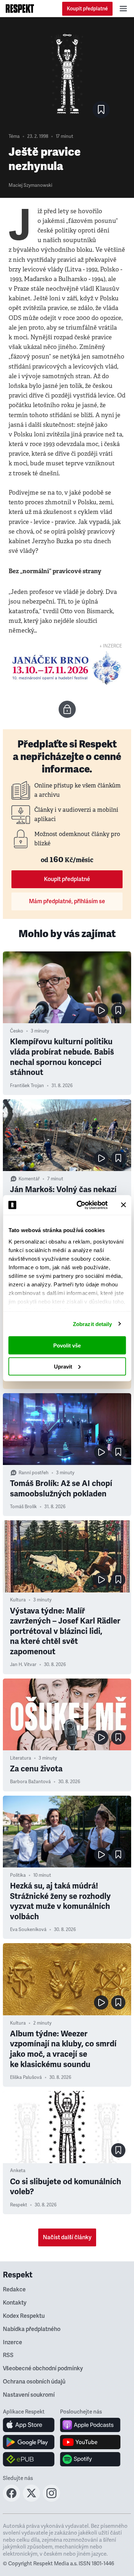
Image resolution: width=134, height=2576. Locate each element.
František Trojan (27, 1086)
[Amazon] (29, 2459)
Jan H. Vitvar (23, 1665)
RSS (8, 2355)
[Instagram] (51, 2500)
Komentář (29, 1179)
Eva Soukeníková (28, 1930)
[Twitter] (31, 2500)
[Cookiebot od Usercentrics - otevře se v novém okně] (80, 1205)
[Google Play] (29, 2442)
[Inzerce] (67, 668)
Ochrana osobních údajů (34, 2382)
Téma (14, 136)
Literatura (21, 1758)
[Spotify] (90, 2459)
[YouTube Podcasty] (90, 2442)
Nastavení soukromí (29, 2395)
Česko (17, 1031)
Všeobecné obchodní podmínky (43, 2369)
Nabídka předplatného (32, 2329)
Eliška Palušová (26, 2077)
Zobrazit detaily (93, 1324)
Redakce (14, 2290)
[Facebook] (11, 2500)
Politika (18, 1875)
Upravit (63, 1366)
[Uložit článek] (101, 110)
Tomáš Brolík (23, 1507)
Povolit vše (67, 1345)
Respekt (19, 2205)
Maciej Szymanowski (30, 185)
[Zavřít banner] (123, 1205)
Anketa (18, 2171)
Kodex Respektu (24, 2316)
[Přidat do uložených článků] (118, 1010)
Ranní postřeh (34, 1473)
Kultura (18, 1600)
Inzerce (13, 2342)
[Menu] (123, 9)
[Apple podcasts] (90, 2425)
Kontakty (15, 2303)
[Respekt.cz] (20, 9)
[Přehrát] (101, 1010)
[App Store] (29, 2425)
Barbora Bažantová (30, 1782)
